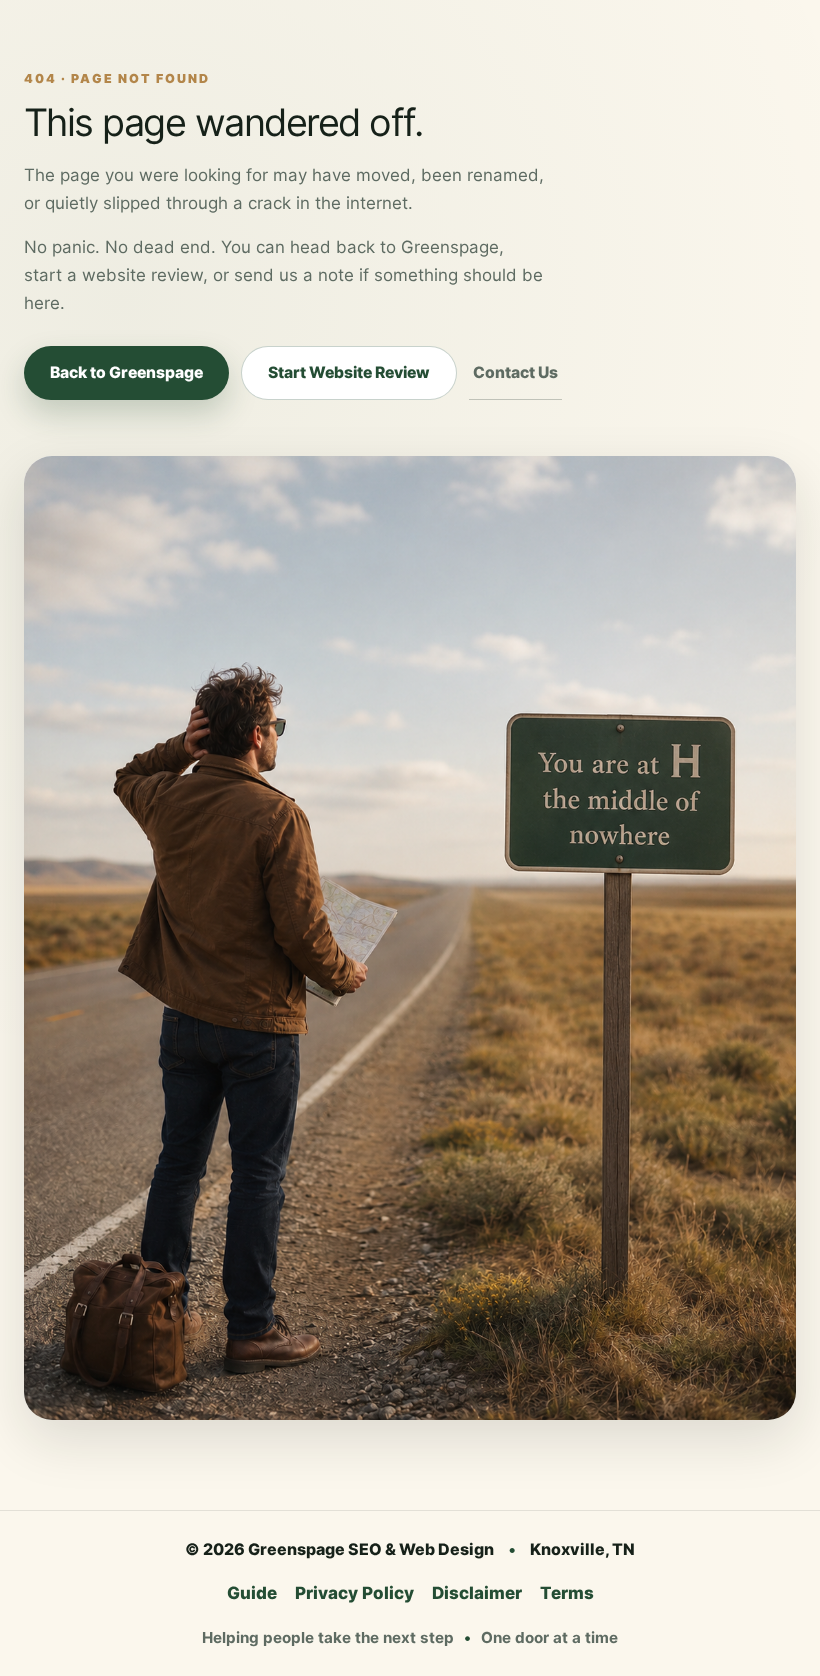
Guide (252, 1593)
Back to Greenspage (126, 372)
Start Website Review (349, 372)
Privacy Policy (354, 1593)
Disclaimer (477, 1593)
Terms (567, 1593)
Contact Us (515, 372)
